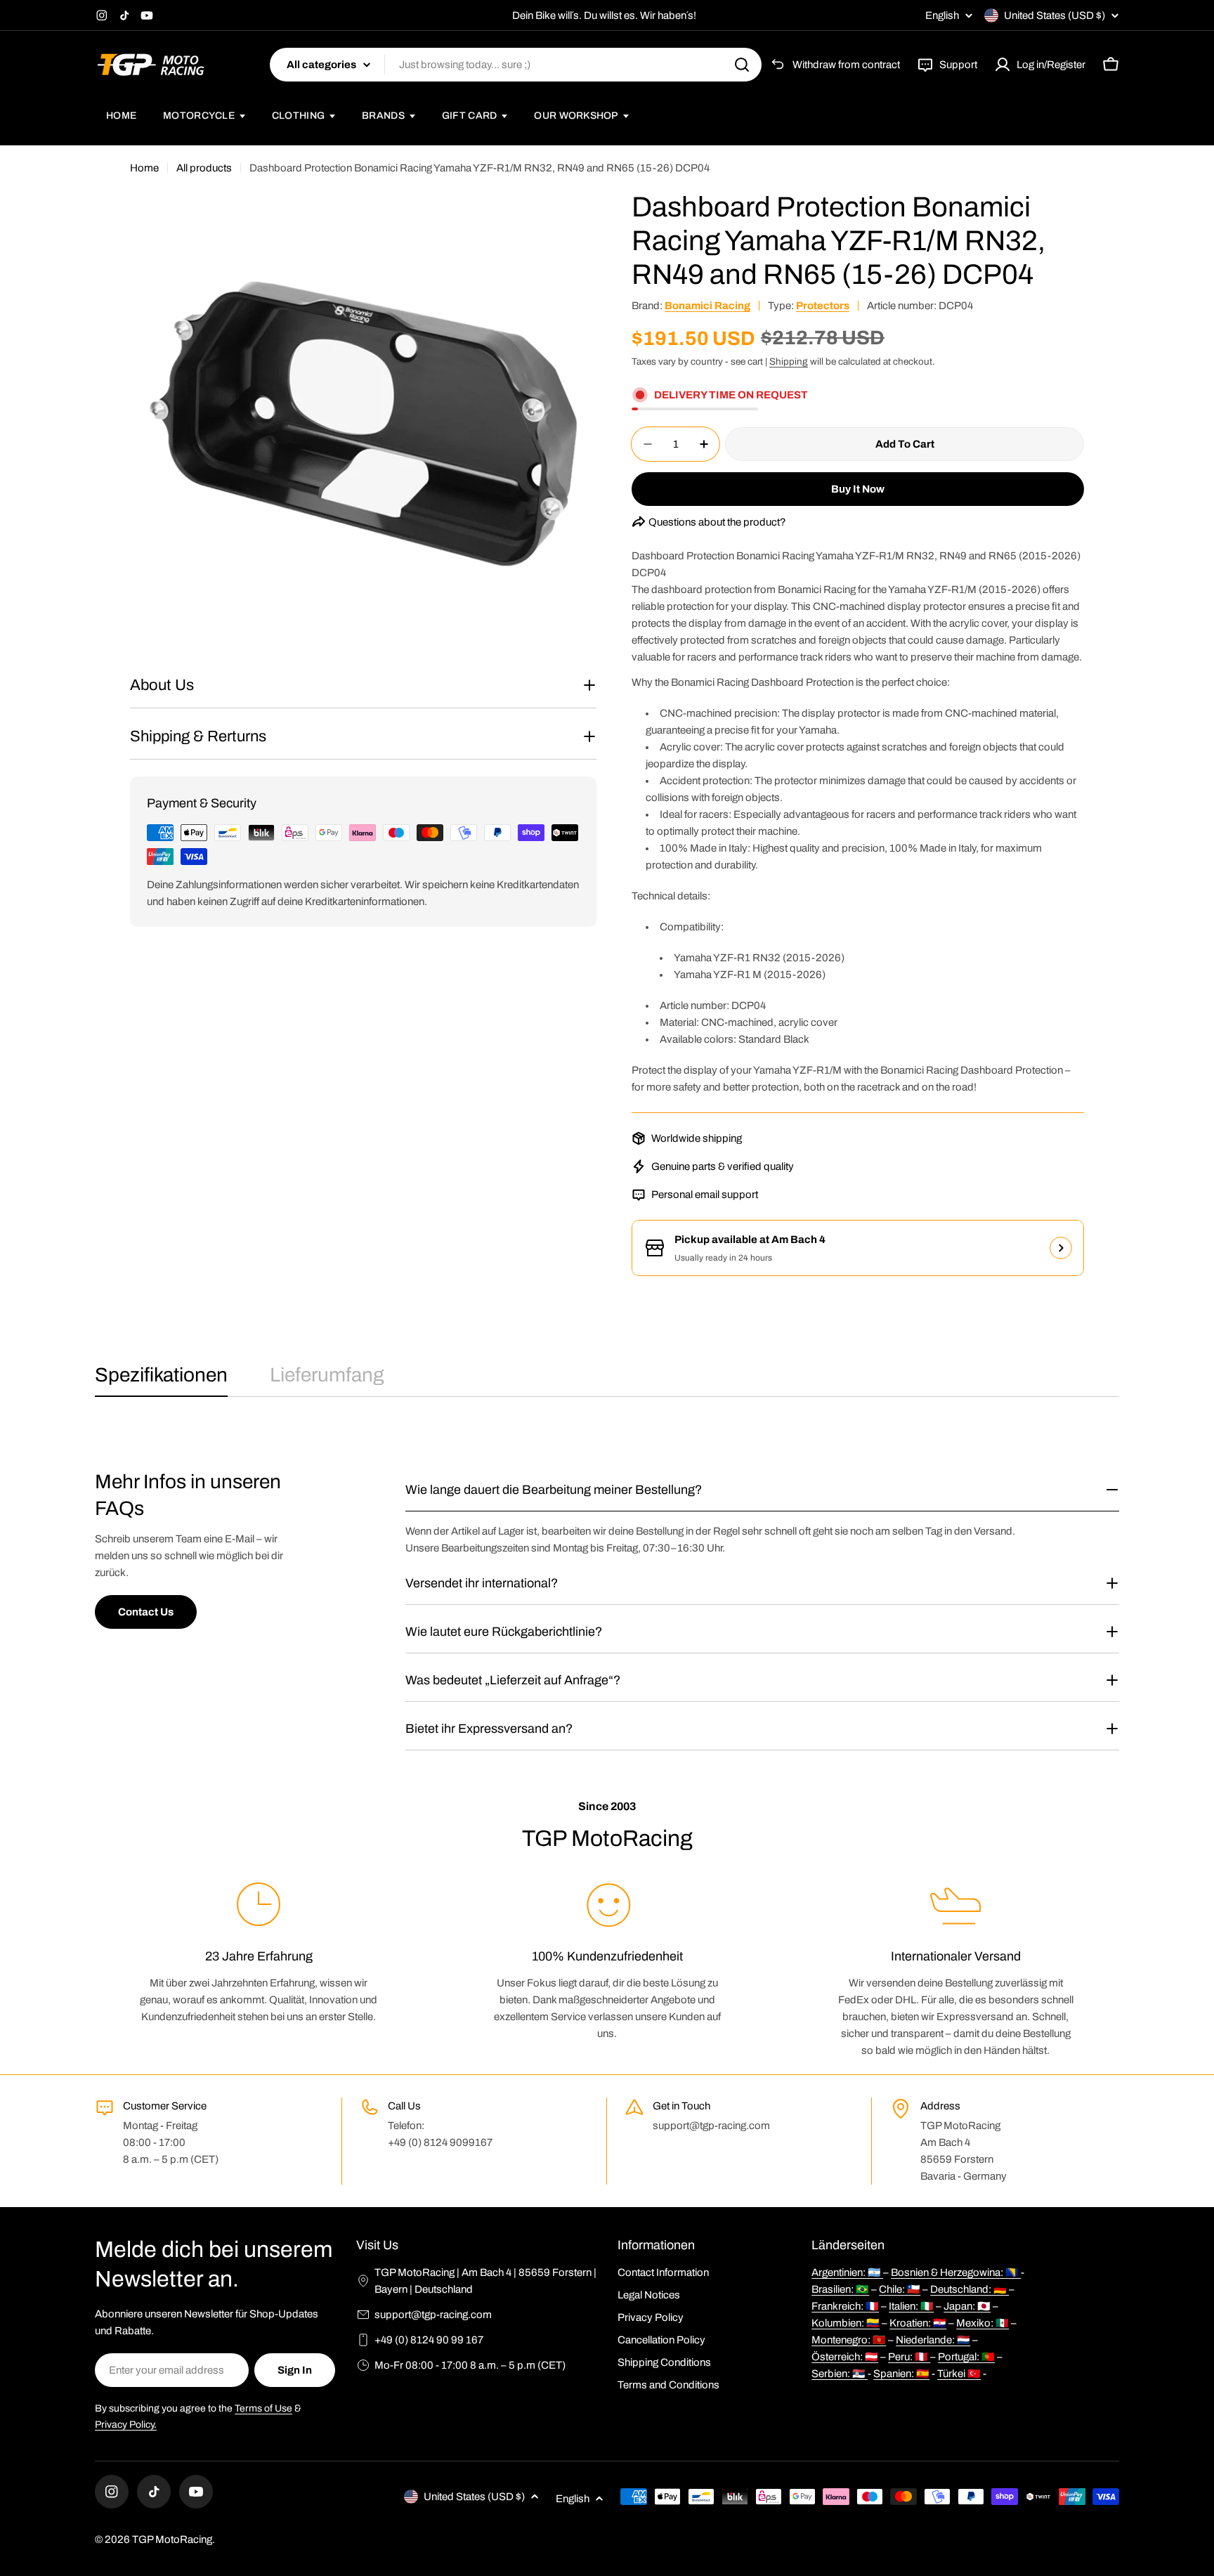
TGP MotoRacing (172, 2539)
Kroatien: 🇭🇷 (918, 2323)
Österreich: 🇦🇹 (845, 2357)
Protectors (823, 306)
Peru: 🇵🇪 (909, 2357)
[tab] (161, 1379)
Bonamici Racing (707, 306)
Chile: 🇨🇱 (900, 2289)
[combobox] (516, 65)
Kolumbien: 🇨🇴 (846, 2323)
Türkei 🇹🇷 (959, 2374)
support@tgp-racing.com (433, 2315)
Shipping (789, 362)
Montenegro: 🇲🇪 (849, 2340)
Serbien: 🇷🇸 (840, 2374)
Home (144, 168)
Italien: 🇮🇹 (911, 2306)
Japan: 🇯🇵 (967, 2306)
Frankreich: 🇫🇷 (845, 2306)
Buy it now (858, 489)
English (942, 16)
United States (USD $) (1055, 15)
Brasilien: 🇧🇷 (840, 2289)
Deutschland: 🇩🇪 (970, 2289)
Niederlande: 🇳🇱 (933, 2340)
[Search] (742, 65)
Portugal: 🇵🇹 (966, 2357)
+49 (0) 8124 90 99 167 (429, 2340)
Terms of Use (263, 2408)
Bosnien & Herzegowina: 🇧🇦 (956, 2272)
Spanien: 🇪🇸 (901, 2374)
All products (204, 168)
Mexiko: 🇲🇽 (983, 2323)
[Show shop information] (1061, 1248)
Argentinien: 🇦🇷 (847, 2272)
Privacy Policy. (126, 2425)
